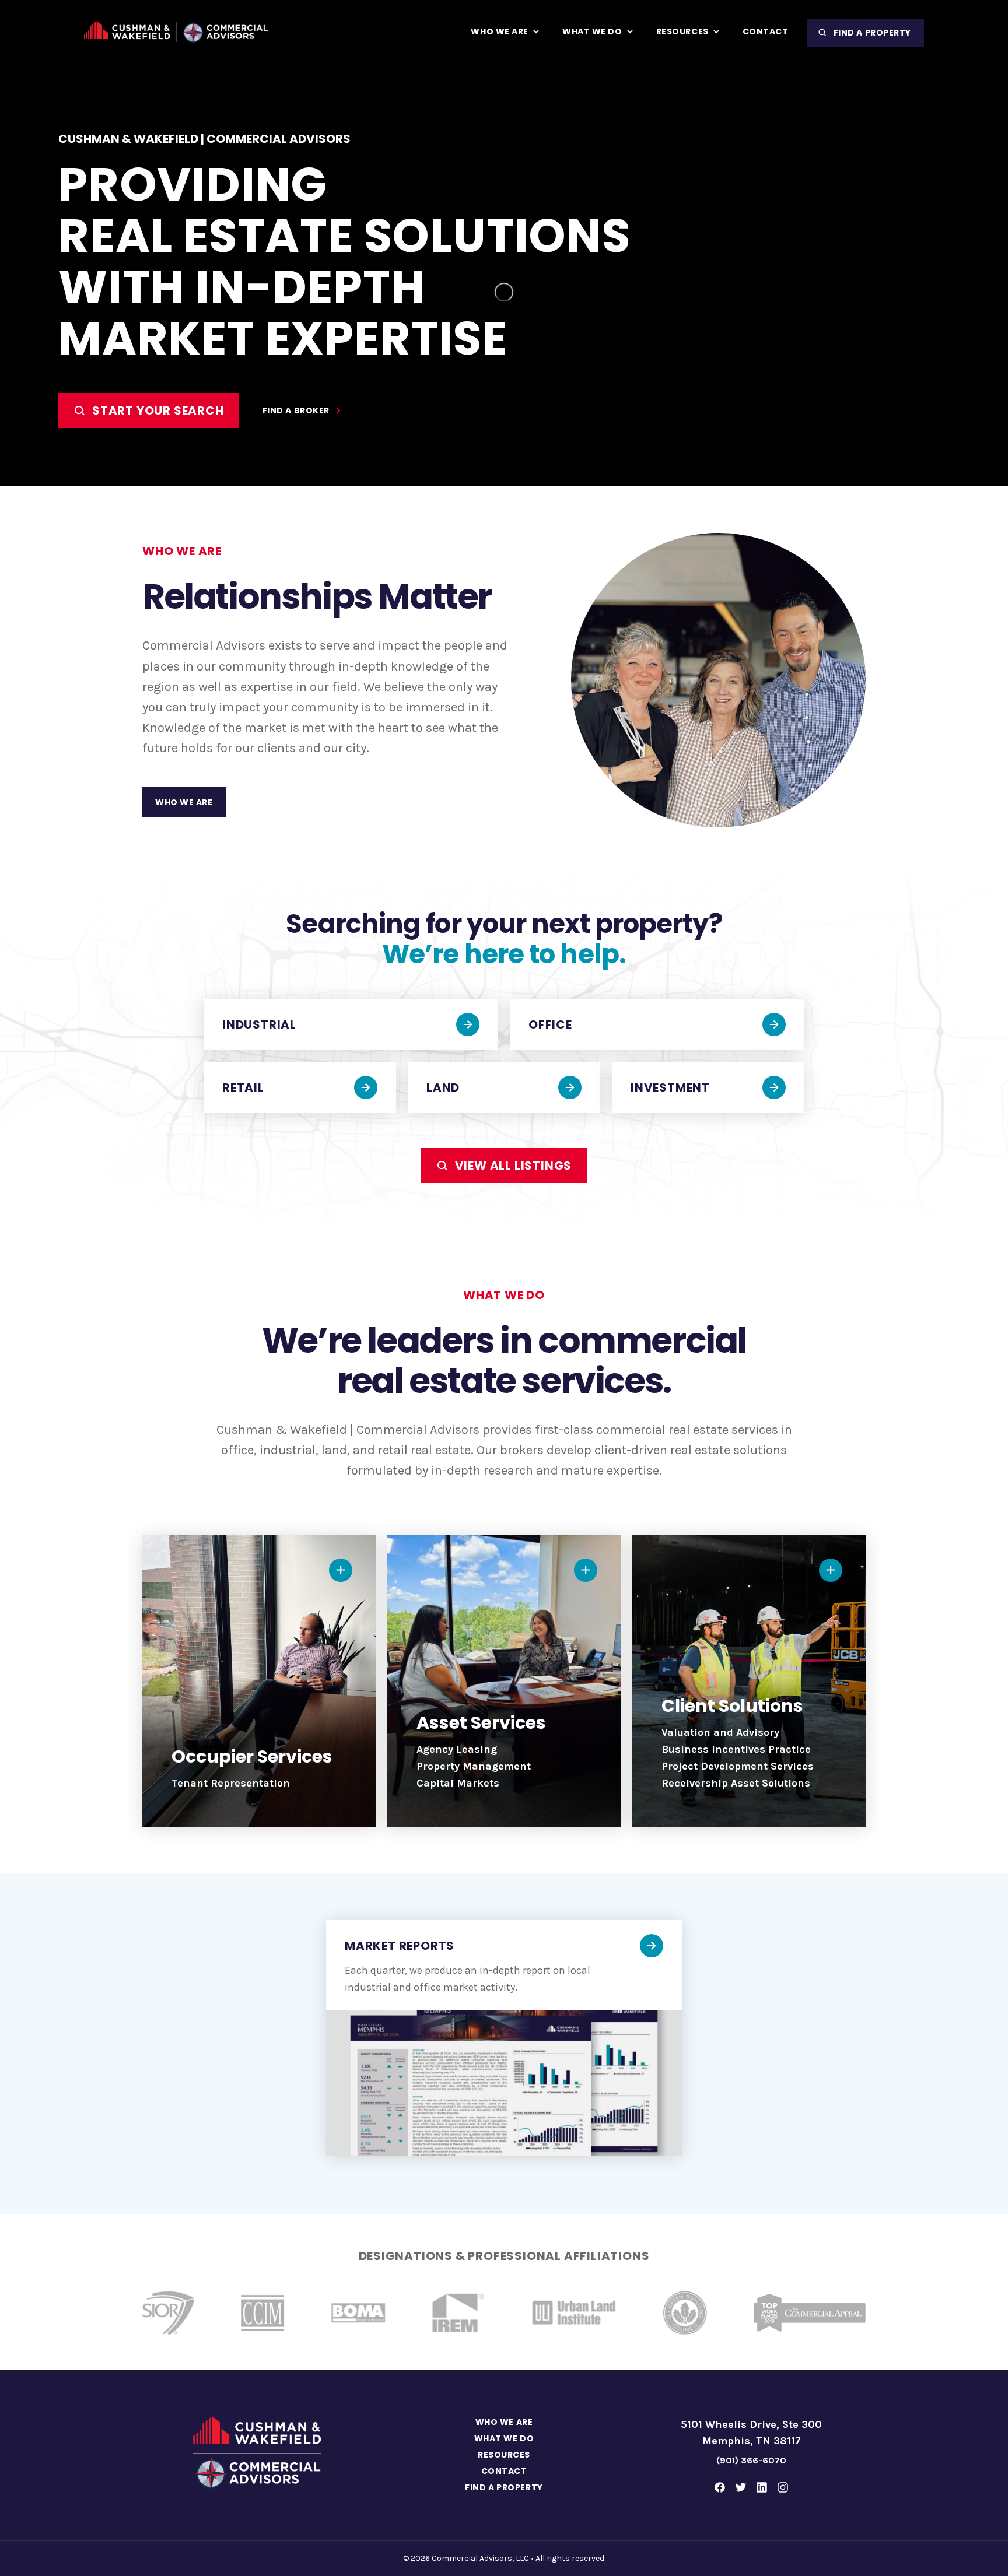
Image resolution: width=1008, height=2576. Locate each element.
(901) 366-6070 (751, 2460)
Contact (504, 2471)
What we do (504, 2438)
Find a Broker (296, 410)
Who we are (184, 802)
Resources (504, 2455)
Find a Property (872, 33)
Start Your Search (158, 410)
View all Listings (514, 1166)
